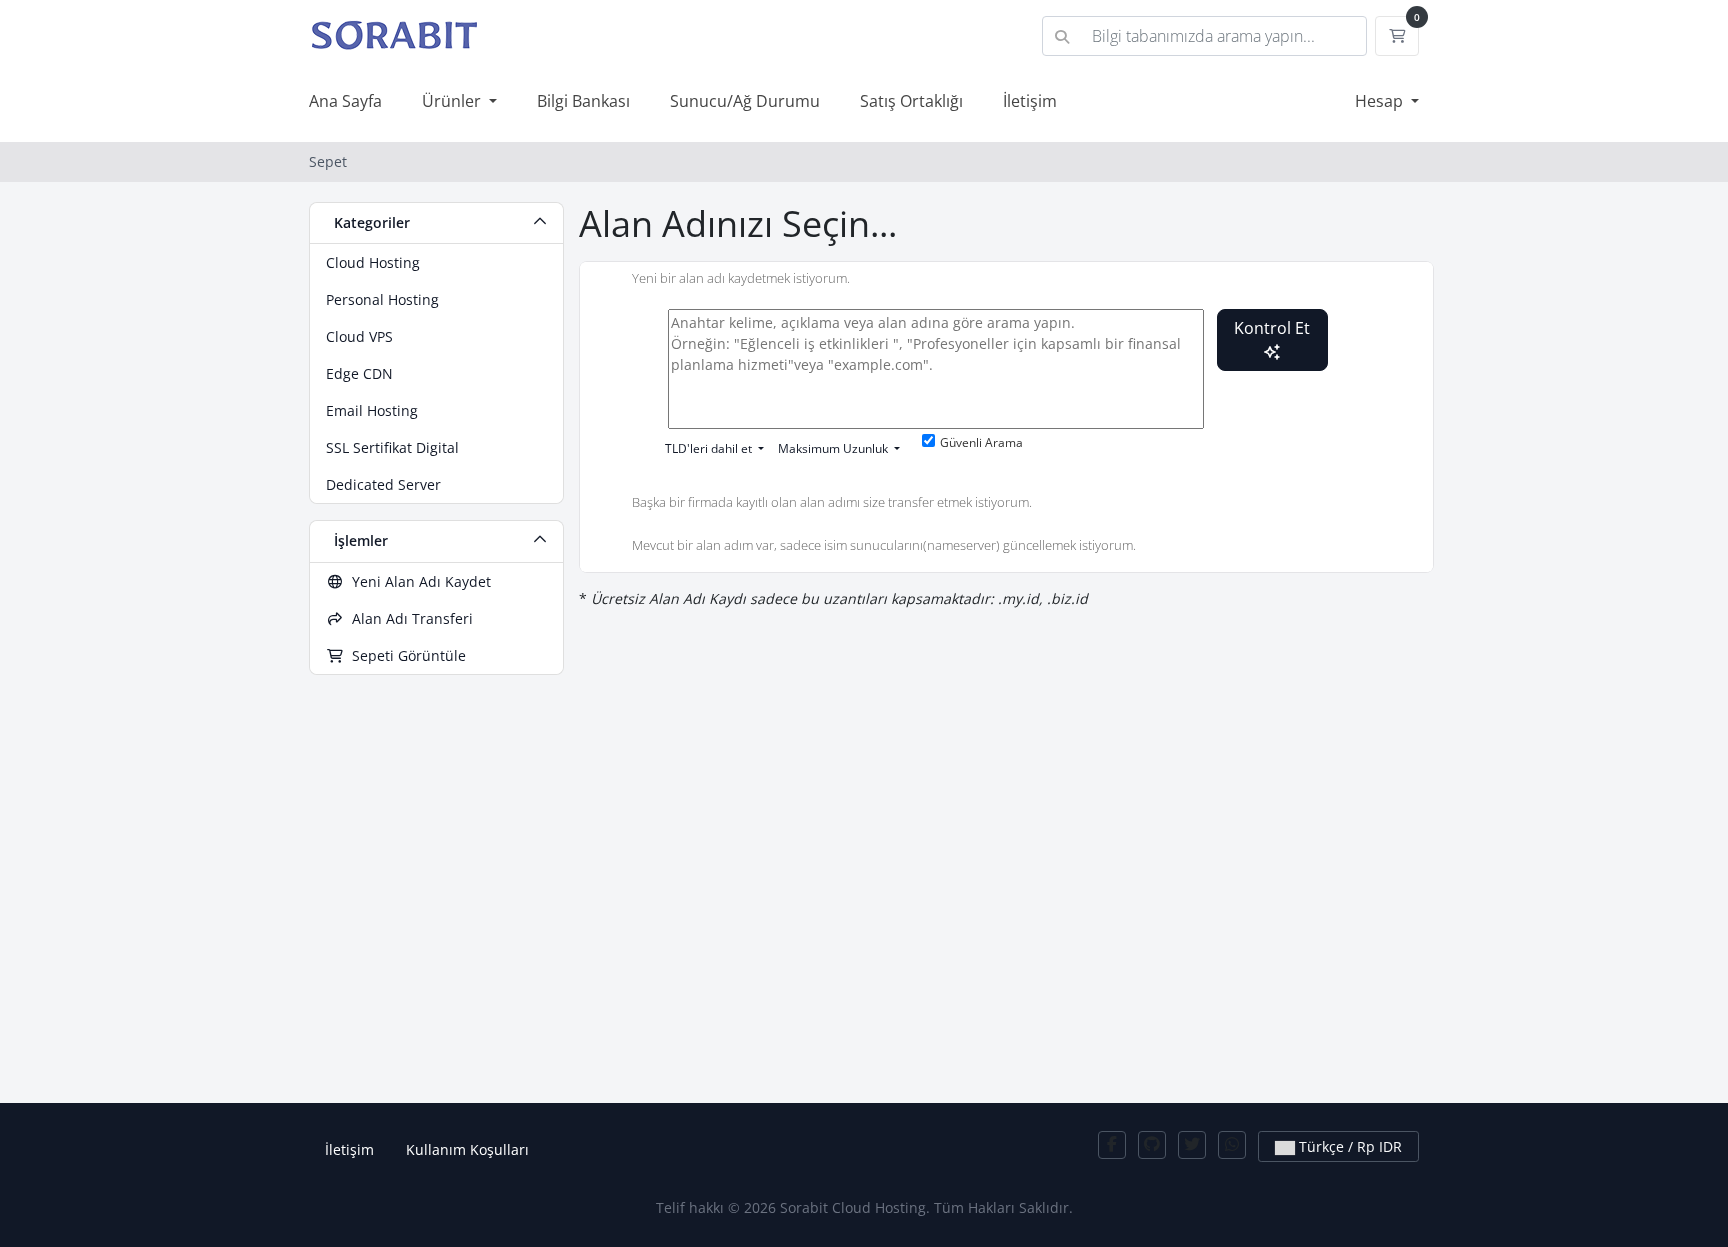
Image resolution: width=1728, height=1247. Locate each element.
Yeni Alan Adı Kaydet (417, 581)
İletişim (1030, 101)
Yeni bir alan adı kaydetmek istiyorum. (741, 279)
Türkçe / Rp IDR (1348, 1146)
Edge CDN (359, 373)
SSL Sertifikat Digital (392, 447)
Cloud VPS (359, 336)
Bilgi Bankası (583, 101)
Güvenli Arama (981, 442)
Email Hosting (372, 410)
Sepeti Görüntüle (405, 655)
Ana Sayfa (345, 101)
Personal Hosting (382, 299)
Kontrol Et (1272, 328)
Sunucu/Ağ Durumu (745, 101)
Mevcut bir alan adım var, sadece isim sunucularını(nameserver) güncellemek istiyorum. (884, 546)
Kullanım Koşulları (467, 1149)
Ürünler (453, 101)
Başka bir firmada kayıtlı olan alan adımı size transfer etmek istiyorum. (832, 502)
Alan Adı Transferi (408, 618)
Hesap (1381, 101)
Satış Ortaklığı (911, 101)
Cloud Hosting (373, 262)
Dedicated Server (383, 484)
